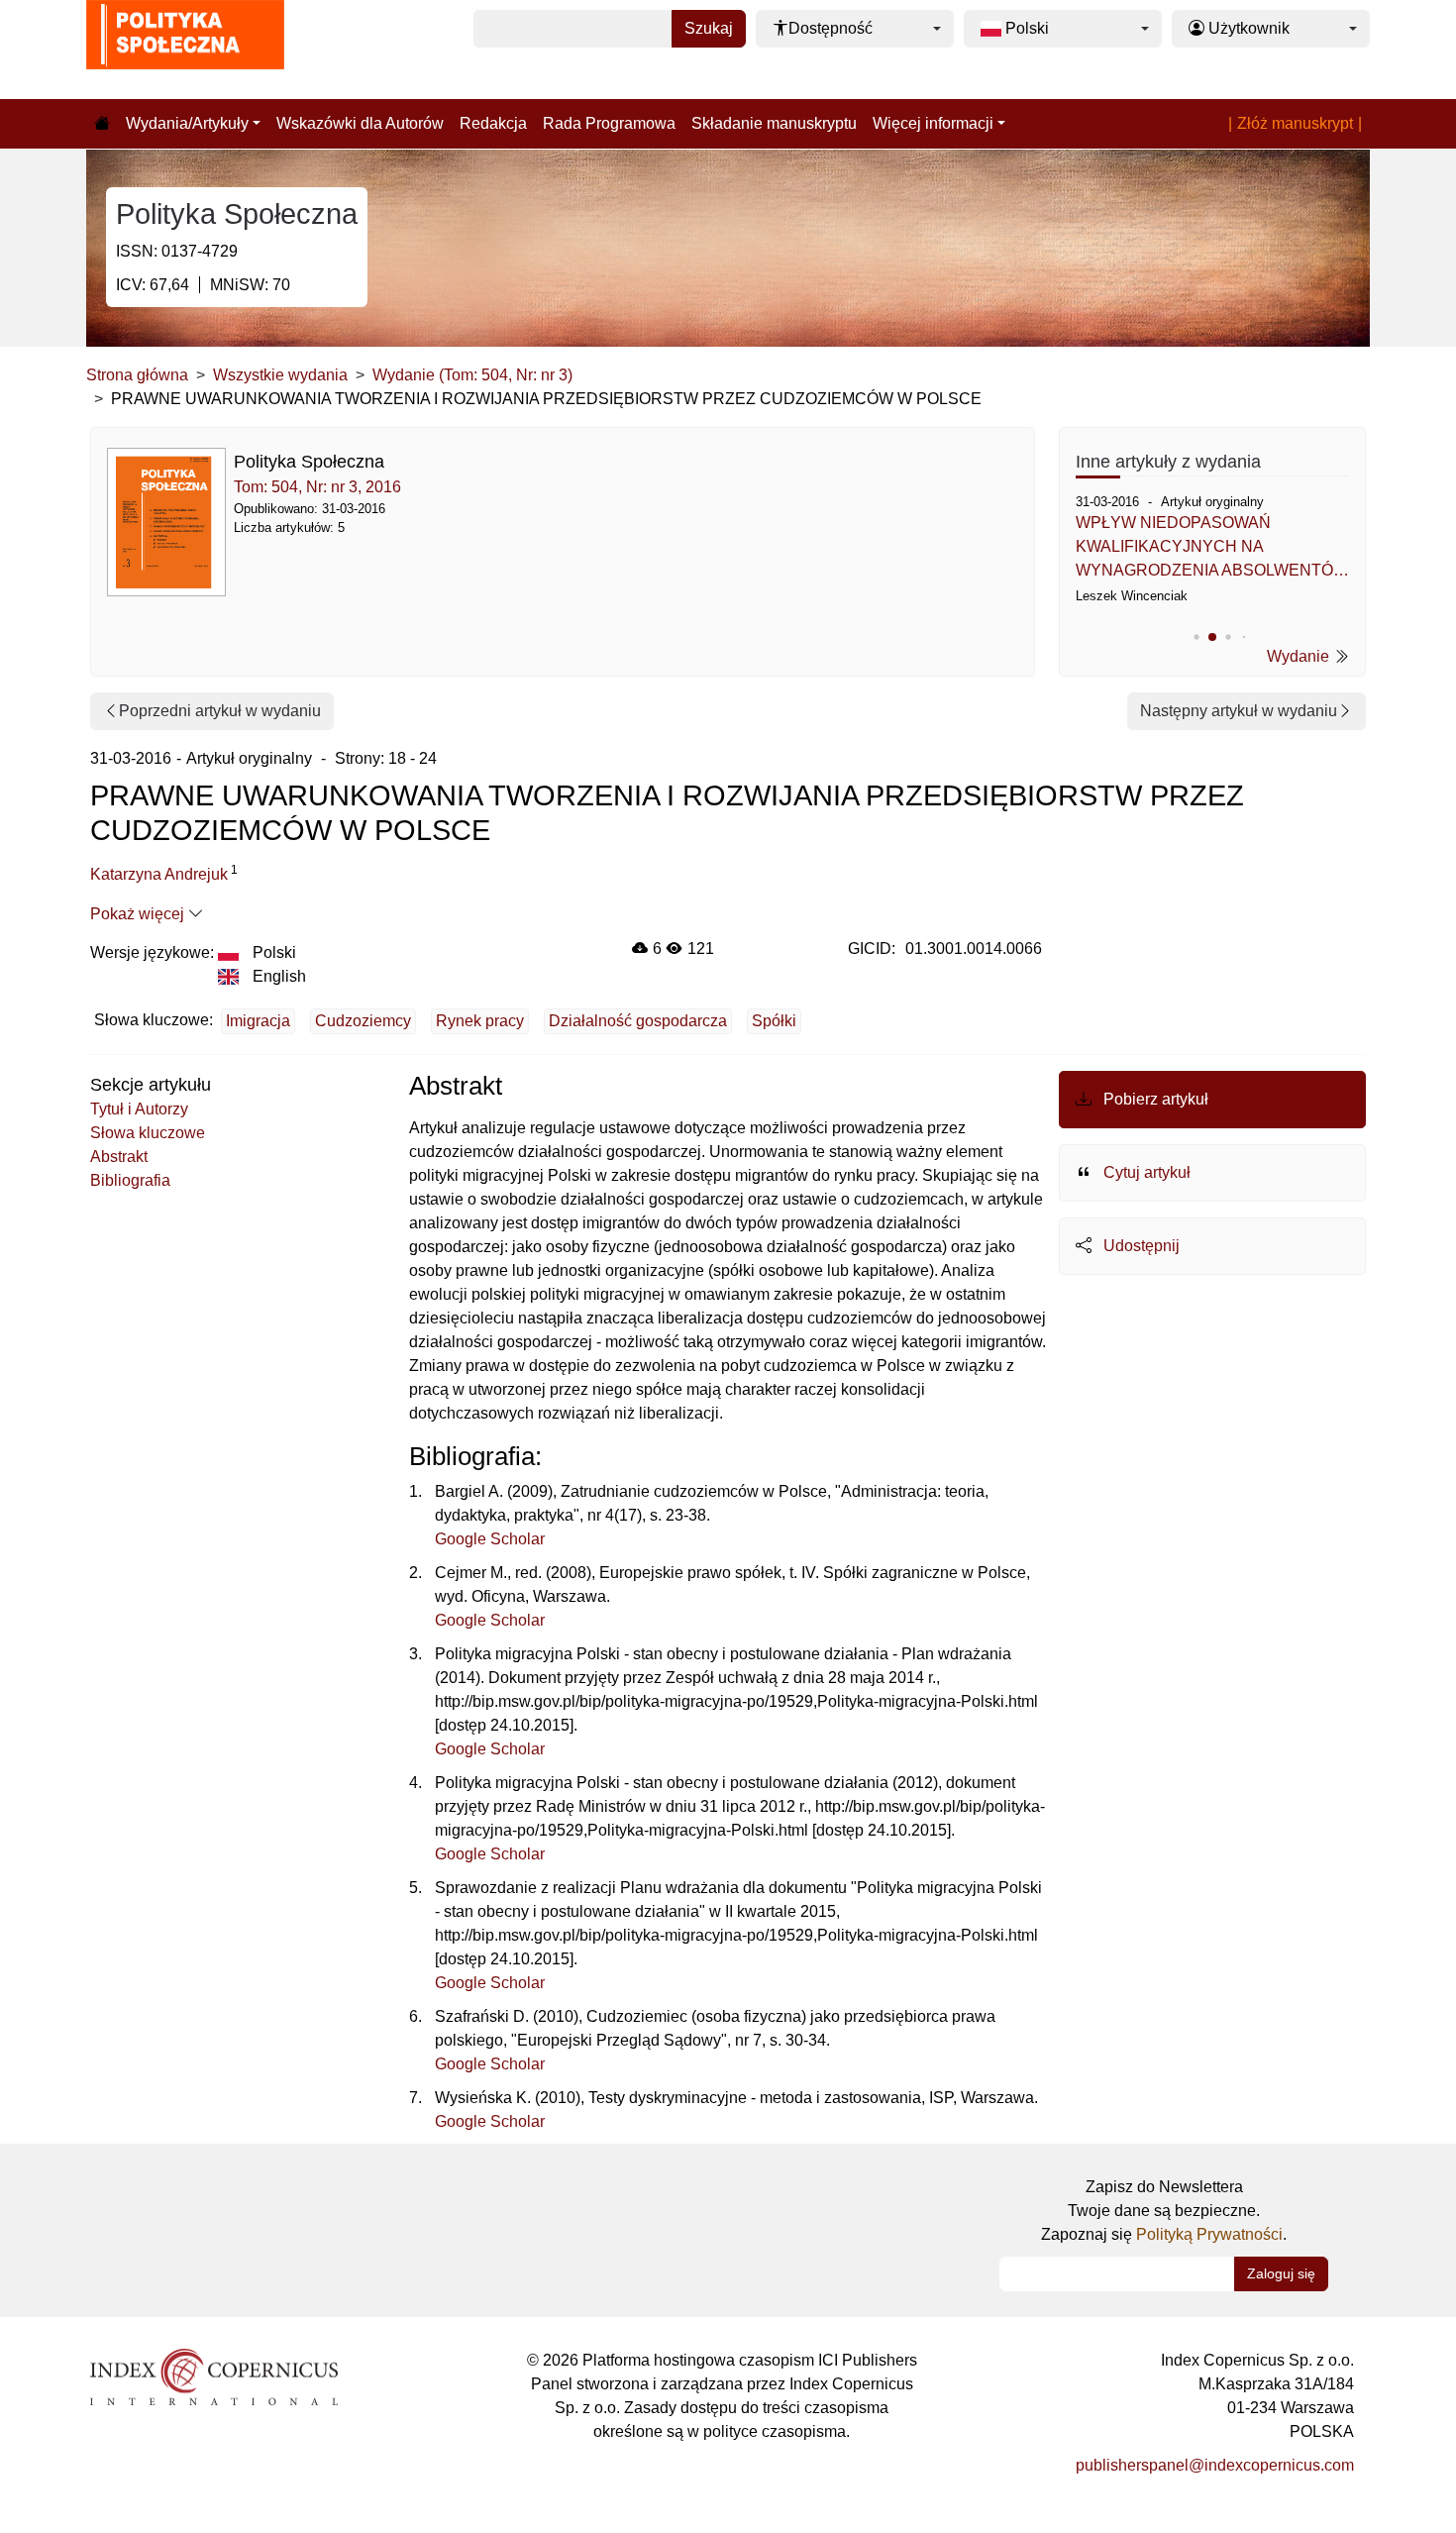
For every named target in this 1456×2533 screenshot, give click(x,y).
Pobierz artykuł (1154, 1099)
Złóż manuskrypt (1295, 123)
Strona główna (137, 375)
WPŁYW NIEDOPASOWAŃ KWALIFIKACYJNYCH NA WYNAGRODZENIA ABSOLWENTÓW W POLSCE (1212, 548)
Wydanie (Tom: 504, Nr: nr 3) (472, 375)
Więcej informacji (933, 123)
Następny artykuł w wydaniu (1239, 711)
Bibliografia (130, 1180)
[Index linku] (214, 2376)
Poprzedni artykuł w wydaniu (220, 711)
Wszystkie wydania (280, 375)
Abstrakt (119, 1157)
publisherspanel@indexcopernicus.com (1215, 2465)
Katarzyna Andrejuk (159, 874)
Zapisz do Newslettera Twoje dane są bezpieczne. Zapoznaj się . (1164, 2211)
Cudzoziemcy (363, 1021)
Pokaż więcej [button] (139, 914)
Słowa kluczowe (148, 1133)
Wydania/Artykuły (187, 123)
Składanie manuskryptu (774, 123)
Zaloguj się (1281, 2273)
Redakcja (493, 123)
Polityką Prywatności (1209, 2234)
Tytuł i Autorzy (139, 1109)
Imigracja (258, 1021)
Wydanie (1300, 656)
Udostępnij (1140, 1246)
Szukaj (709, 28)
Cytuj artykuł (1145, 1172)
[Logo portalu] (185, 50)
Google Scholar (490, 1539)
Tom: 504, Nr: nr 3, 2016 (317, 487)
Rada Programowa (609, 123)
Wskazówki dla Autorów (360, 123)
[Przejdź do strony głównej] (102, 124)
